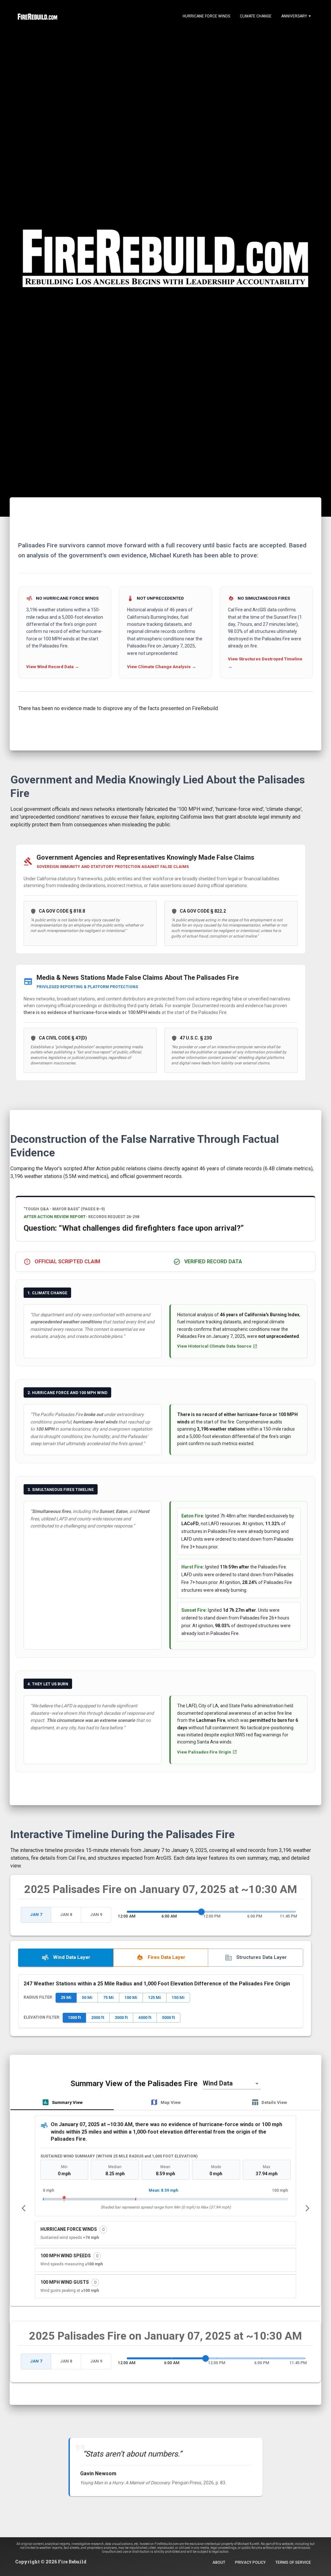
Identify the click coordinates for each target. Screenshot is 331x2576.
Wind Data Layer (72, 1957)
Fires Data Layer (166, 1957)
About (219, 2562)
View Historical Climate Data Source (214, 1346)
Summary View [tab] (67, 2102)
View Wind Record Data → (53, 667)
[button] (165, 2233)
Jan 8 (66, 1914)
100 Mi (131, 1997)
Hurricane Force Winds (206, 16)
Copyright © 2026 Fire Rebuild (51, 2562)
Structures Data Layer (262, 1957)
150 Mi (178, 1997)
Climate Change (256, 16)
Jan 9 (96, 1914)
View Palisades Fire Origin (204, 1752)
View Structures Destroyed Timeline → (265, 663)
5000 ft (168, 2017)
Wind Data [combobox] (218, 2083)
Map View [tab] (171, 2102)
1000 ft (74, 2017)
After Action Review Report (55, 1217)
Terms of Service (293, 2562)
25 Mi (66, 1997)
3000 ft (121, 2017)
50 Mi (87, 1997)
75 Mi (108, 1997)
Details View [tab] (274, 2102)
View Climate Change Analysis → (162, 667)
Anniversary (294, 16)
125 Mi (155, 1997)
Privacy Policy (250, 2562)
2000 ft (98, 2017)
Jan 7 (36, 1914)
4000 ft (145, 2017)
